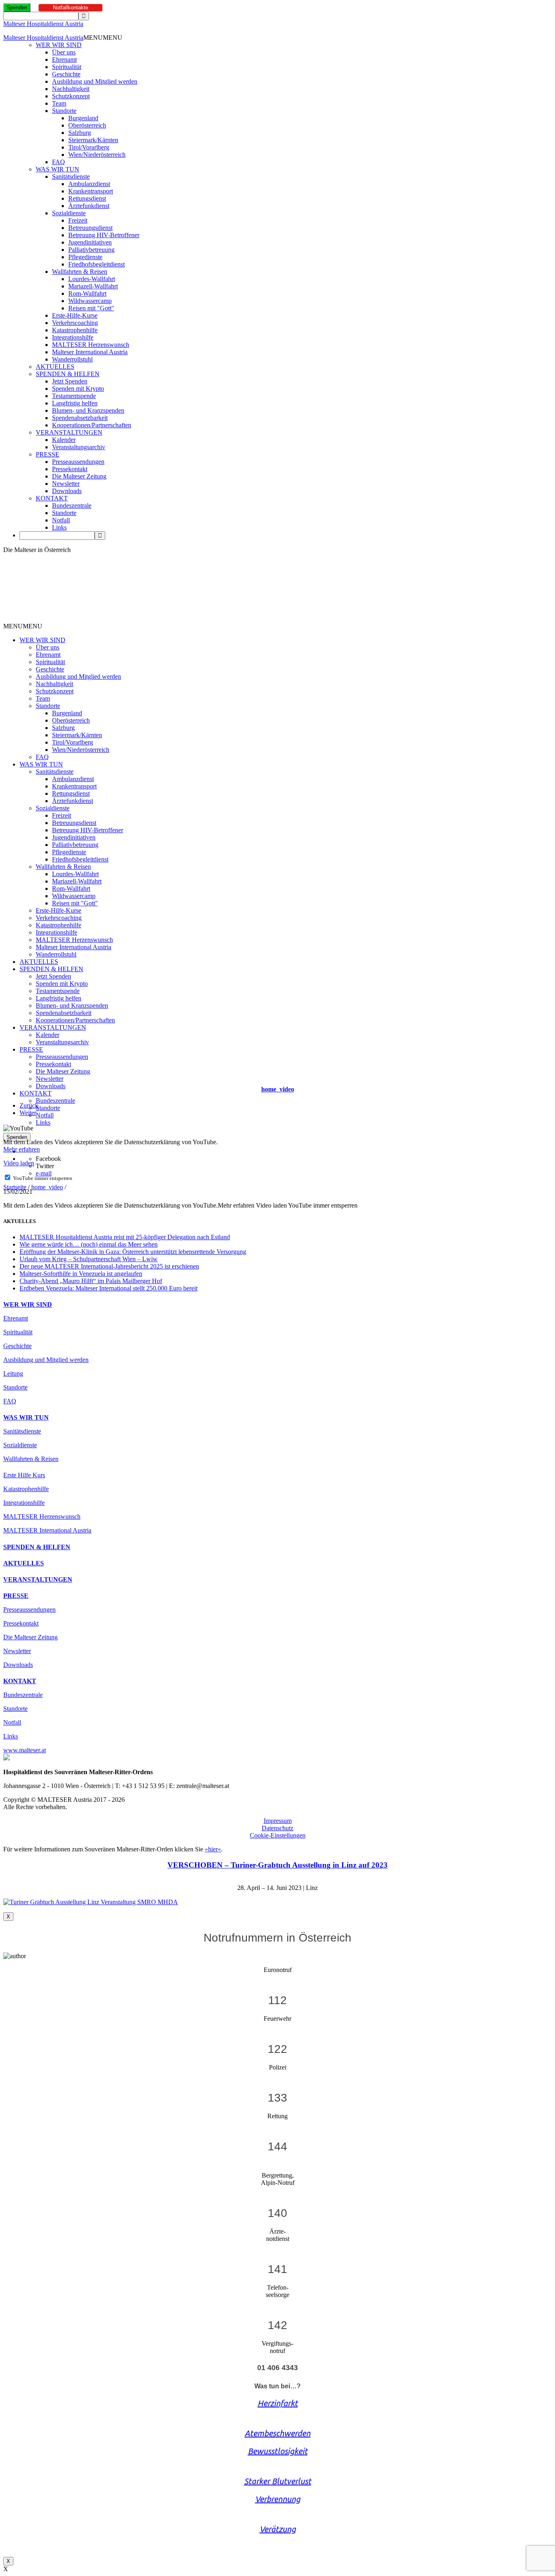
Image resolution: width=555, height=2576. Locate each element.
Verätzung (278, 2529)
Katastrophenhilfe (75, 330)
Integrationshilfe (73, 337)
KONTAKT (52, 498)
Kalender (64, 440)
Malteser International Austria (90, 352)
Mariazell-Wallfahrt (93, 286)
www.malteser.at (25, 1750)
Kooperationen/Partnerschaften (92, 425)
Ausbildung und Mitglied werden (95, 81)
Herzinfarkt (278, 2403)
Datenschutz (277, 1828)
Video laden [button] (19, 1163)
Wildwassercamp (90, 301)
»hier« (213, 1849)
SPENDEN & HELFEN (68, 374)
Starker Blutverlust (278, 2481)
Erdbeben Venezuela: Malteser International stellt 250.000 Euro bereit (108, 1288)
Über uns (64, 52)
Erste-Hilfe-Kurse (75, 315)
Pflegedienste (85, 257)
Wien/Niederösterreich (97, 155)
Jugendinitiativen (90, 242)
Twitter (45, 1166)
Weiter (28, 1113)
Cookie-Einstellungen (278, 1835)
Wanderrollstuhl (72, 359)
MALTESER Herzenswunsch (91, 345)
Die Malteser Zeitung (79, 476)
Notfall (61, 520)
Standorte (64, 111)
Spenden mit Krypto (78, 389)
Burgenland (83, 118)
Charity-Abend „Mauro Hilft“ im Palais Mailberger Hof (91, 1281)
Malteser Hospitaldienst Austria (43, 24)
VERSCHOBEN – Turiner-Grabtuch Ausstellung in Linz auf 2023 (277, 1865)
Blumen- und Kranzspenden (88, 410)
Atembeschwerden (277, 2433)
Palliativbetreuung (91, 250)
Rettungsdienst (87, 198)
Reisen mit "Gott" (91, 308)
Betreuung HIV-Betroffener (104, 235)
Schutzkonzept (71, 96)
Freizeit (78, 220)
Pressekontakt (70, 469)
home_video (47, 1187)
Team (59, 103)
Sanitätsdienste (71, 176)
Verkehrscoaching (75, 323)
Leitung (13, 1374)
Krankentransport (91, 191)
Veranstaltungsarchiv (79, 447)
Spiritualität (67, 67)
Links (59, 527)
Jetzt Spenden (70, 381)
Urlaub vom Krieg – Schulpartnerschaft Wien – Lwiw (89, 1259)
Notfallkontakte (70, 8)
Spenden (17, 8)
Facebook (48, 1159)
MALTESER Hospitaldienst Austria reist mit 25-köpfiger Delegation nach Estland (125, 1237)
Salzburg (80, 133)
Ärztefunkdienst (89, 206)
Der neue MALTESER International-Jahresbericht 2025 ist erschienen (109, 1266)
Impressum (278, 1821)
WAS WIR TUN (57, 169)
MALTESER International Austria (47, 1530)
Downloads (67, 491)
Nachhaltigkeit (71, 89)
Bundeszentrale (72, 505)
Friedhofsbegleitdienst (96, 264)
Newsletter (66, 484)
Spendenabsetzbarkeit (80, 418)
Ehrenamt (64, 60)
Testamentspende (74, 396)
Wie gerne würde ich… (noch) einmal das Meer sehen (89, 1244)
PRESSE (48, 454)
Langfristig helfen (75, 403)
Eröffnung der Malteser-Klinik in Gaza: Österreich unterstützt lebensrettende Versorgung (133, 1252)
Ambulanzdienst (89, 184)
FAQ (59, 162)
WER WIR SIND (59, 45)
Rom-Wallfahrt (87, 293)
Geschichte (66, 74)
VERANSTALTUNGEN (69, 432)
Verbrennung (278, 2499)
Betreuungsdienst (90, 228)
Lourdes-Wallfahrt (92, 279)
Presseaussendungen (78, 462)
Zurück (29, 1105)
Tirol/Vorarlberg (89, 147)
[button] (103, 38)
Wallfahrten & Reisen (80, 272)
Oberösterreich (87, 125)
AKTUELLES (55, 367)
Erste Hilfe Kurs (24, 1475)
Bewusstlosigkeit (278, 2451)
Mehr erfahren (22, 1149)
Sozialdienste (69, 213)
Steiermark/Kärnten (93, 140)
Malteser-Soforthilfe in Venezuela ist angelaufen (81, 1274)
